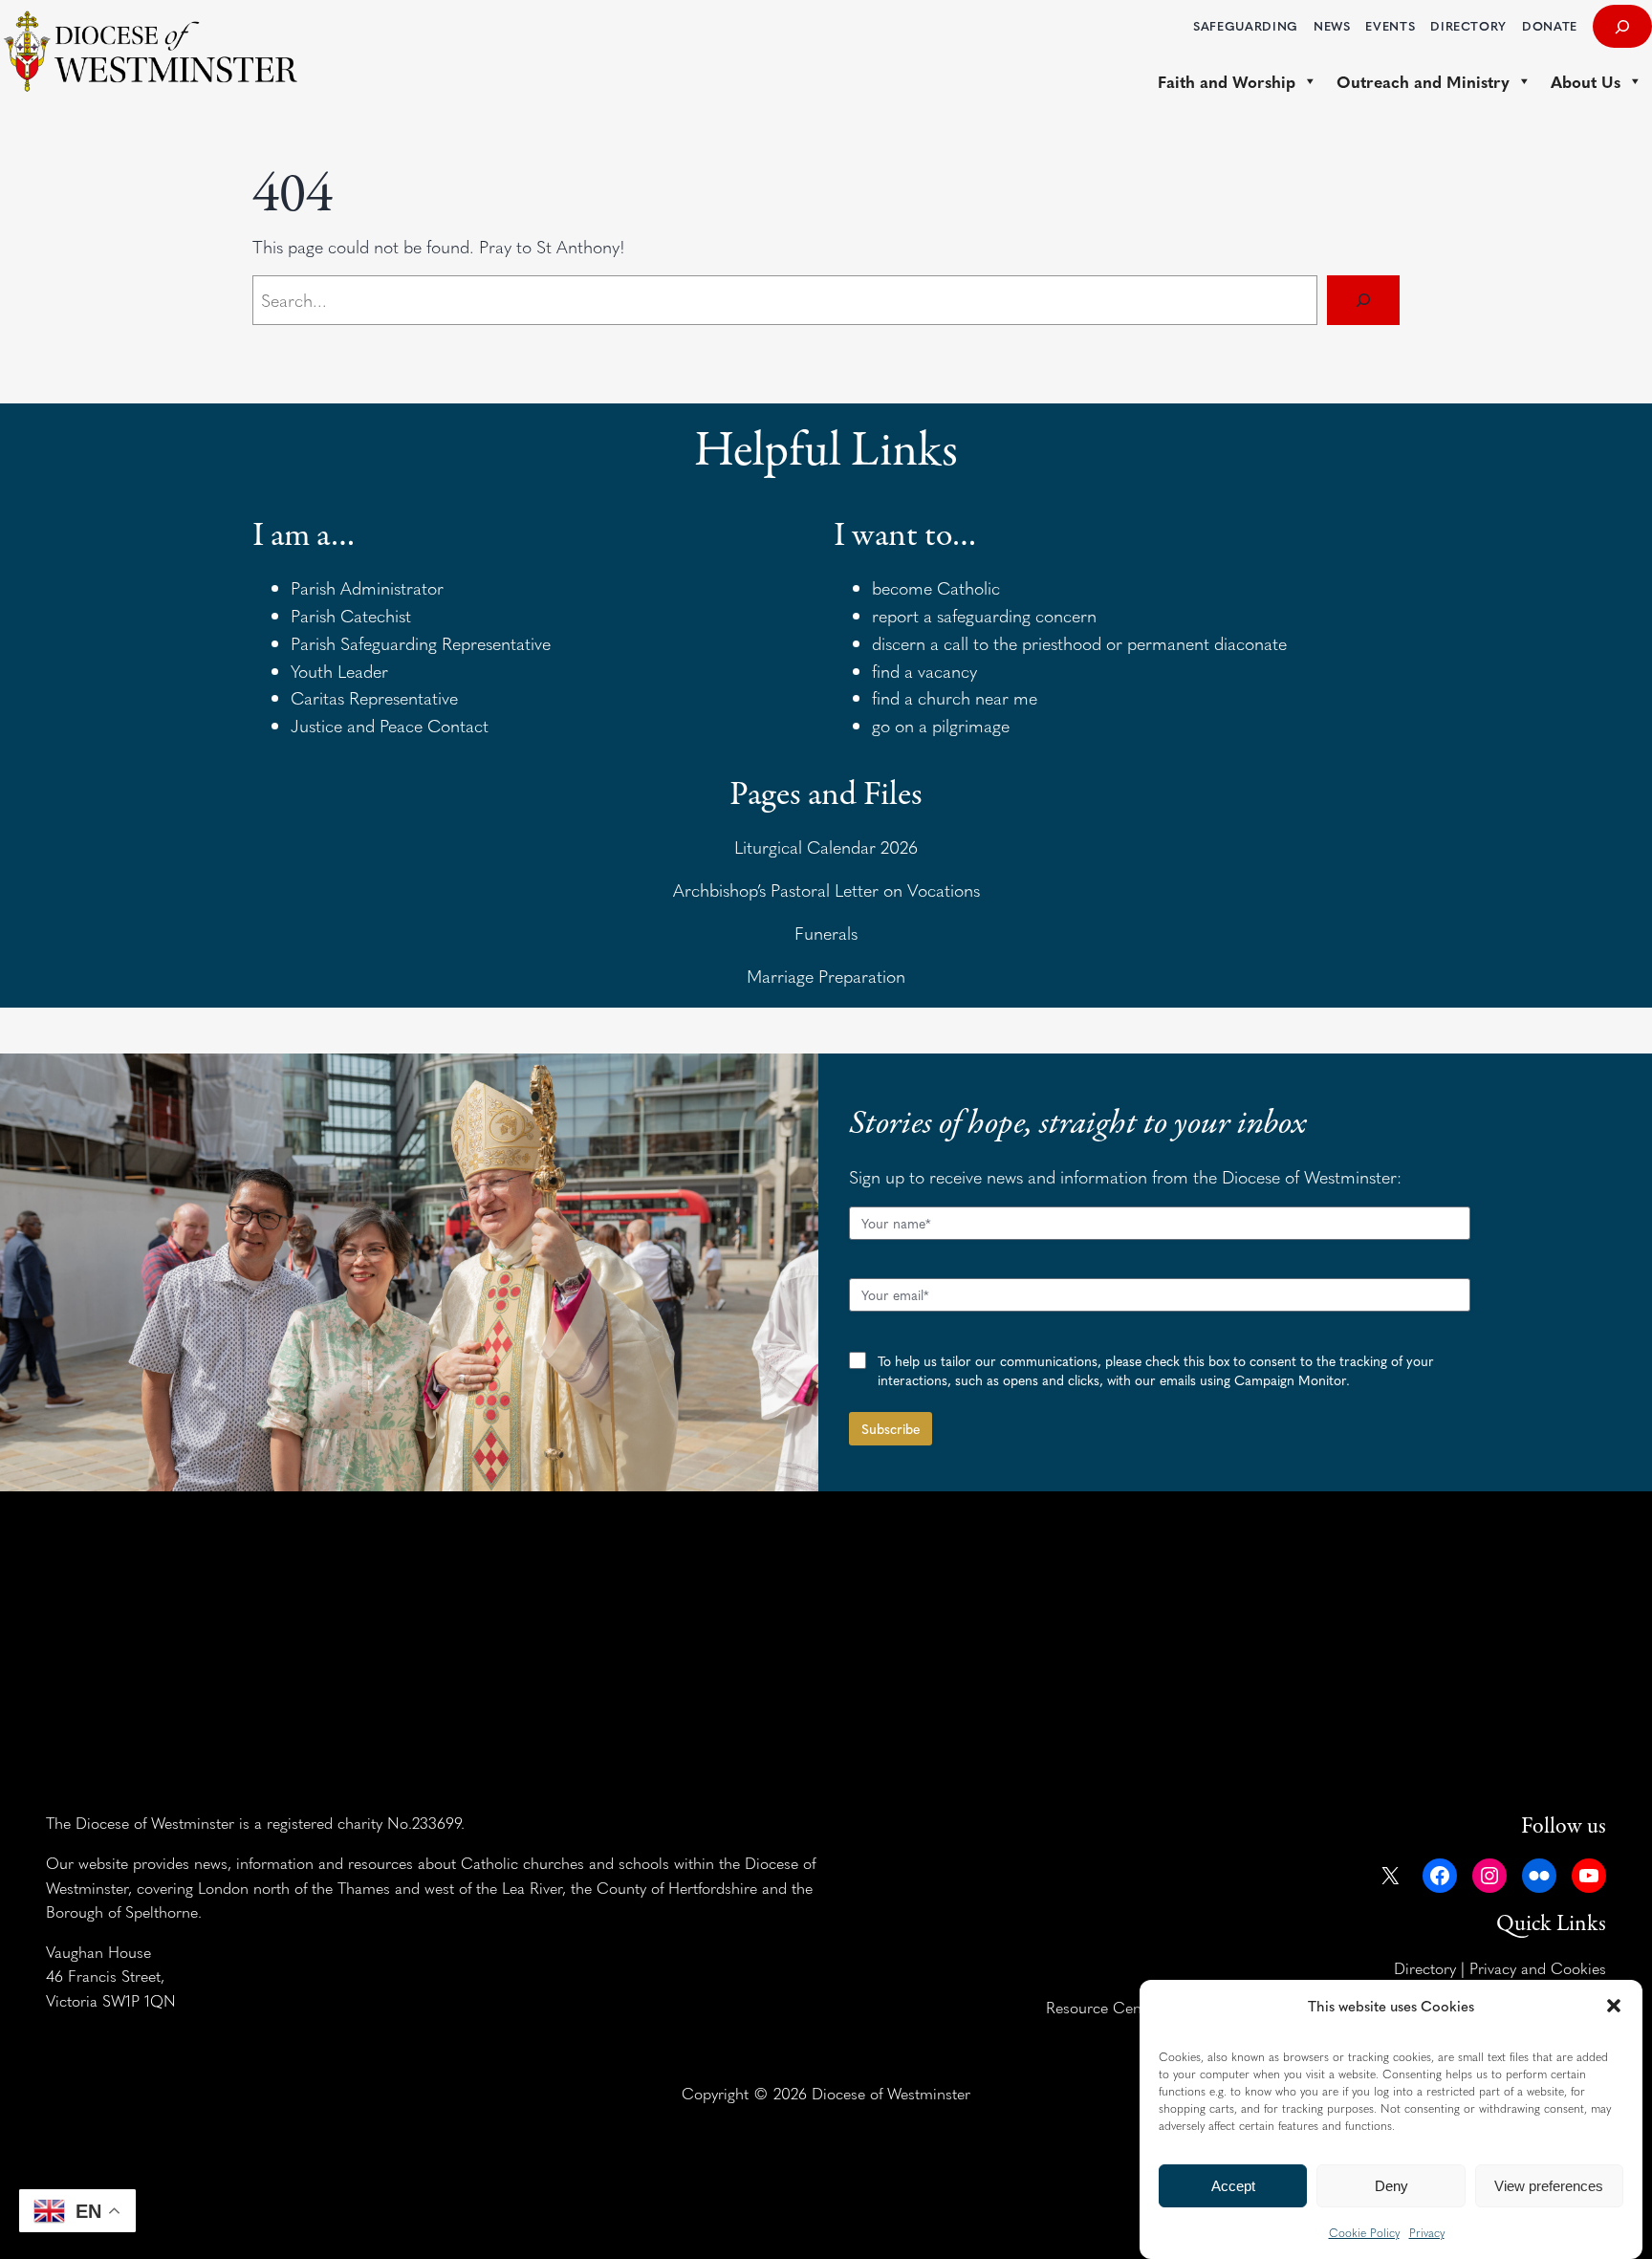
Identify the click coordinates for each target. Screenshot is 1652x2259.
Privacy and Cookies (1538, 1967)
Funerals (826, 933)
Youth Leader (339, 671)
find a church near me (955, 697)
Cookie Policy (1364, 2232)
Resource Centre (1103, 2007)
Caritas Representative (374, 697)
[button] (1614, 2006)
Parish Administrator (367, 587)
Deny (1391, 2186)
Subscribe (891, 1428)
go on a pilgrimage (941, 725)
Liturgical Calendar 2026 (826, 847)
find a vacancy (924, 671)
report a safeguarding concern (984, 615)
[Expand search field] (1622, 26)
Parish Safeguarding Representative (421, 643)
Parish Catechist (351, 615)
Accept (1233, 2186)
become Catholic (936, 587)
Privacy (1427, 2232)
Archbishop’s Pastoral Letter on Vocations (826, 890)
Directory (1425, 1967)
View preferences (1549, 2186)
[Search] (1363, 300)
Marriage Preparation (826, 976)
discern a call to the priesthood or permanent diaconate (1079, 643)
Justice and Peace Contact (390, 725)
